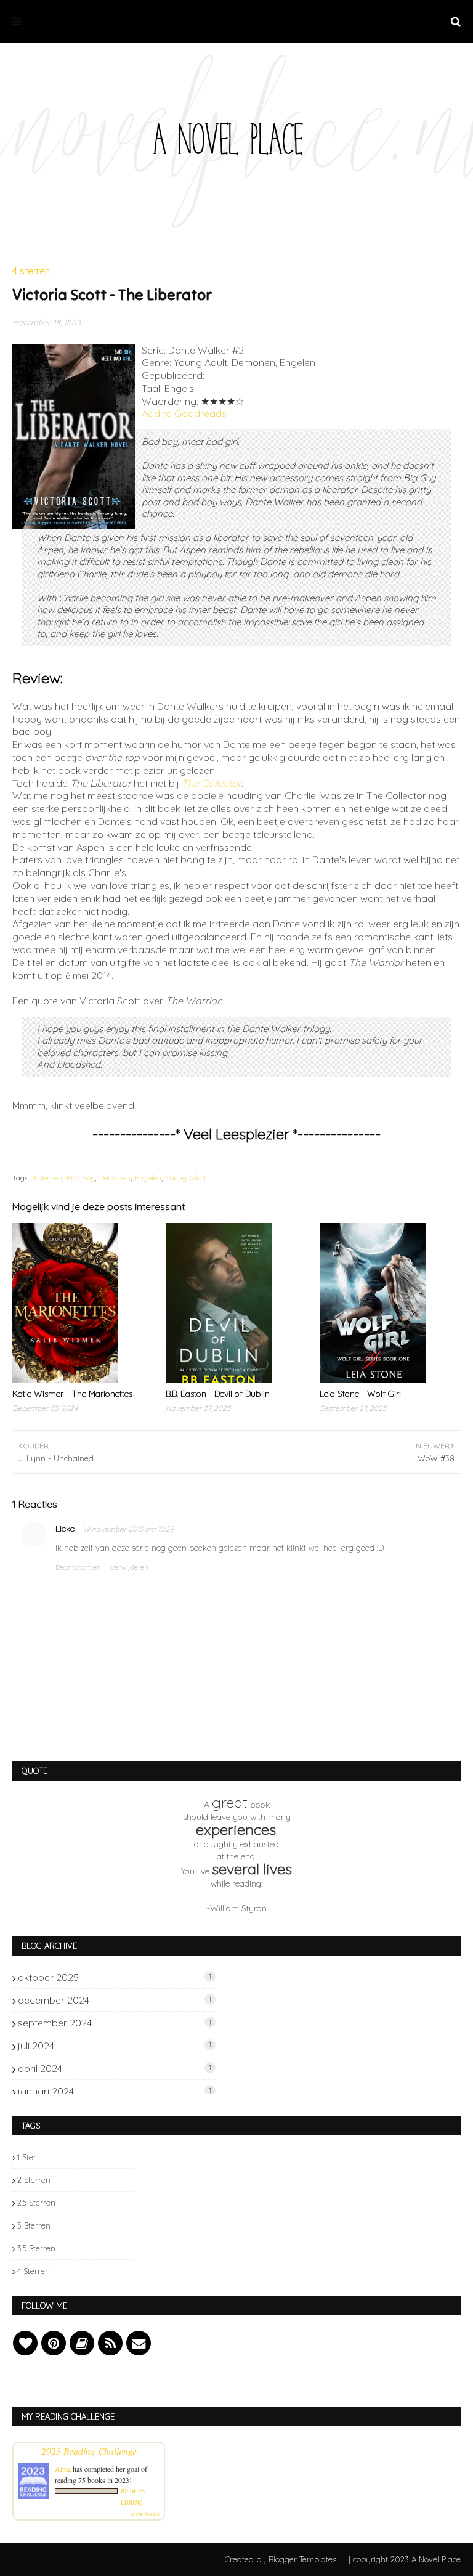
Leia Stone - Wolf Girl (360, 1394)
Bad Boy (81, 1178)
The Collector (212, 783)
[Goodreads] (82, 2343)
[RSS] (110, 2343)
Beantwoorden (78, 1567)
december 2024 (115, 2000)
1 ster (27, 2157)
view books (145, 2514)
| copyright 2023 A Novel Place (405, 2559)
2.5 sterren (36, 2203)
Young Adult (186, 1178)
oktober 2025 (115, 1977)
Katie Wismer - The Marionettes (72, 1394)
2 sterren (34, 2180)
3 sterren (34, 2225)
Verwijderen (129, 1567)
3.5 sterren (36, 2248)
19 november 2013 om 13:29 (128, 1529)
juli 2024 (115, 2046)
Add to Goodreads (184, 413)
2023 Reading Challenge (89, 2451)
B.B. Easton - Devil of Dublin (218, 1394)
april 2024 (115, 2068)
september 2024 (115, 2023)
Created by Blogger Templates (281, 2559)
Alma (63, 2469)
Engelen (148, 1178)
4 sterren (47, 1178)
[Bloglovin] (25, 2343)
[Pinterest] (54, 2343)
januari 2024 (115, 2091)
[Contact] (139, 2343)
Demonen (115, 1178)
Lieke (65, 1529)
